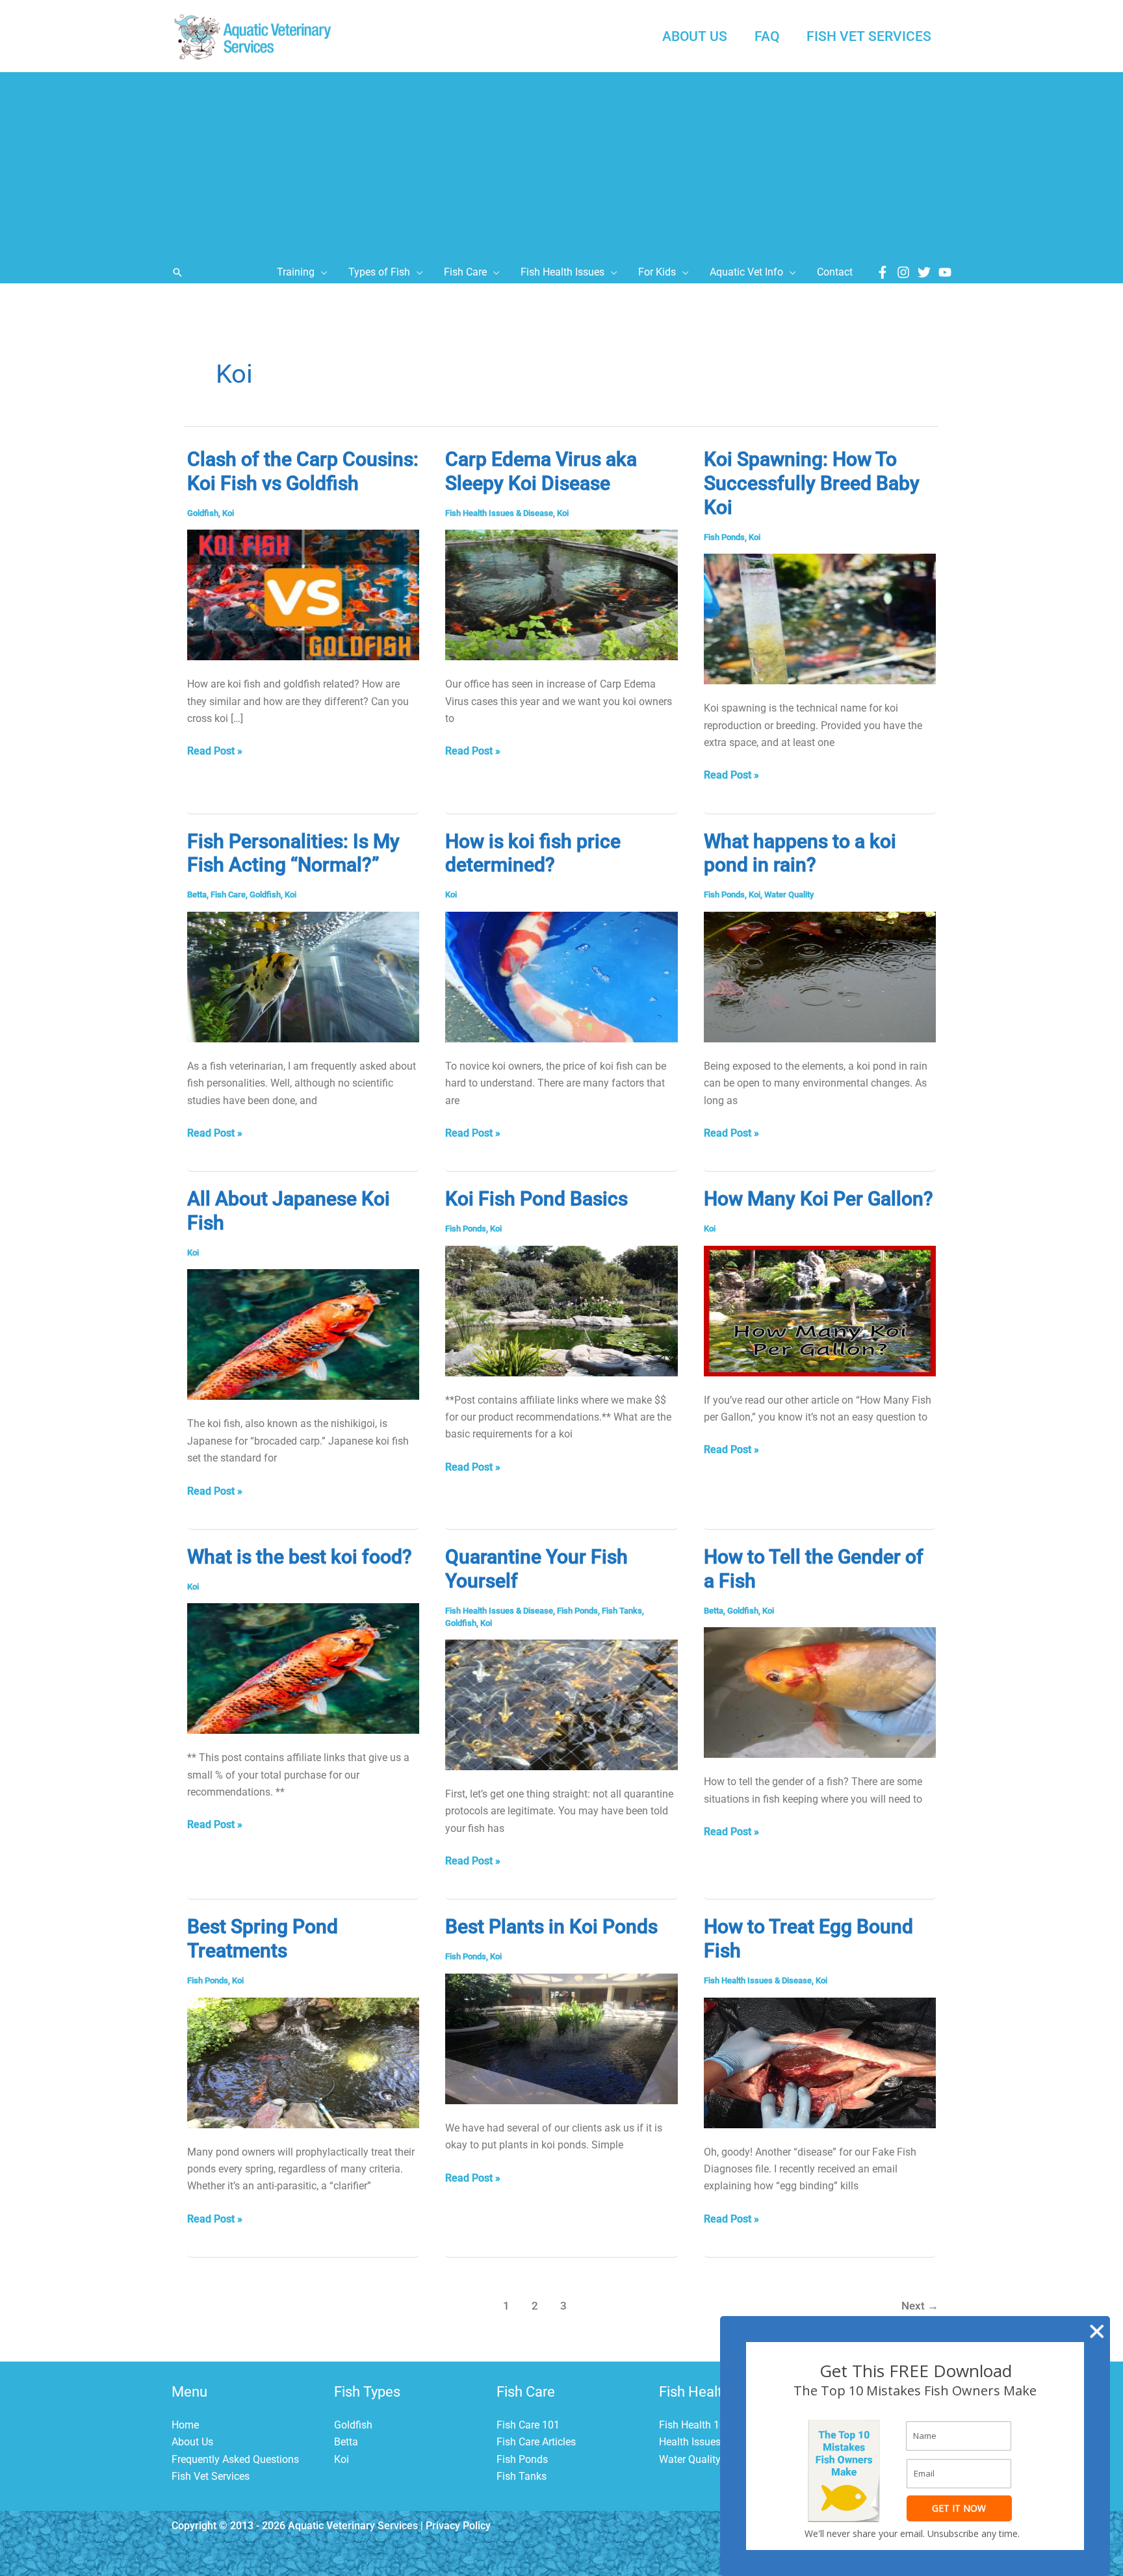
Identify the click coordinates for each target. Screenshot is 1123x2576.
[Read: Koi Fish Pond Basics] (561, 1310)
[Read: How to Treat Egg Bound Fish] (820, 2062)
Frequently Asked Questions (235, 2459)
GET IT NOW (959, 2508)
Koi (228, 513)
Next (920, 2306)
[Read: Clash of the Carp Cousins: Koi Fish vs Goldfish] (303, 594)
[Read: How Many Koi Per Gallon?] (820, 1310)
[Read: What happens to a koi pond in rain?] (820, 976)
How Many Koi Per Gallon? (819, 1199)
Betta (197, 895)
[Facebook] (883, 272)
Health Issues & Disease (714, 2442)
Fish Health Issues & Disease (499, 513)
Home (185, 2425)
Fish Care (228, 895)
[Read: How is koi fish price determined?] (561, 976)
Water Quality (789, 895)
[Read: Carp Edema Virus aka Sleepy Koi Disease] (561, 594)
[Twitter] (924, 272)
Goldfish (203, 513)
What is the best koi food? (300, 1557)
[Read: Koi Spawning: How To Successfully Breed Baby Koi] (820, 618)
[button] (177, 272)
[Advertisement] (561, 163)
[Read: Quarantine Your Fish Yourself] (561, 1704)
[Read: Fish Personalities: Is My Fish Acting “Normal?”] (303, 976)
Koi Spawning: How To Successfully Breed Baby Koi (812, 483)
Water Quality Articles (708, 2459)
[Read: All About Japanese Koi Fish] (303, 1334)
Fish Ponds (724, 537)
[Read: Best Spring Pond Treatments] (303, 2062)
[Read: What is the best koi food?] (303, 1668)
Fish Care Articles (536, 2442)
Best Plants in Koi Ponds (551, 1926)
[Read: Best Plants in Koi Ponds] (561, 2038)
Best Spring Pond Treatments (263, 1938)
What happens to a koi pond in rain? (800, 853)
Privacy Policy (458, 2526)
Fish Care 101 (528, 2425)
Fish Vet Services (211, 2476)
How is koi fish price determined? (533, 853)
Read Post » (215, 752)
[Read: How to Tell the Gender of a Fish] (820, 1692)
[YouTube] (945, 272)
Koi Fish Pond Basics (536, 1199)
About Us (192, 2442)
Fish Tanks (622, 1611)
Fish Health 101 (695, 2425)
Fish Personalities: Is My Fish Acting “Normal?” (293, 853)
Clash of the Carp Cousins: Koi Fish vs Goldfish (303, 471)
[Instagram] (903, 272)
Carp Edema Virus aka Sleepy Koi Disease (541, 471)
